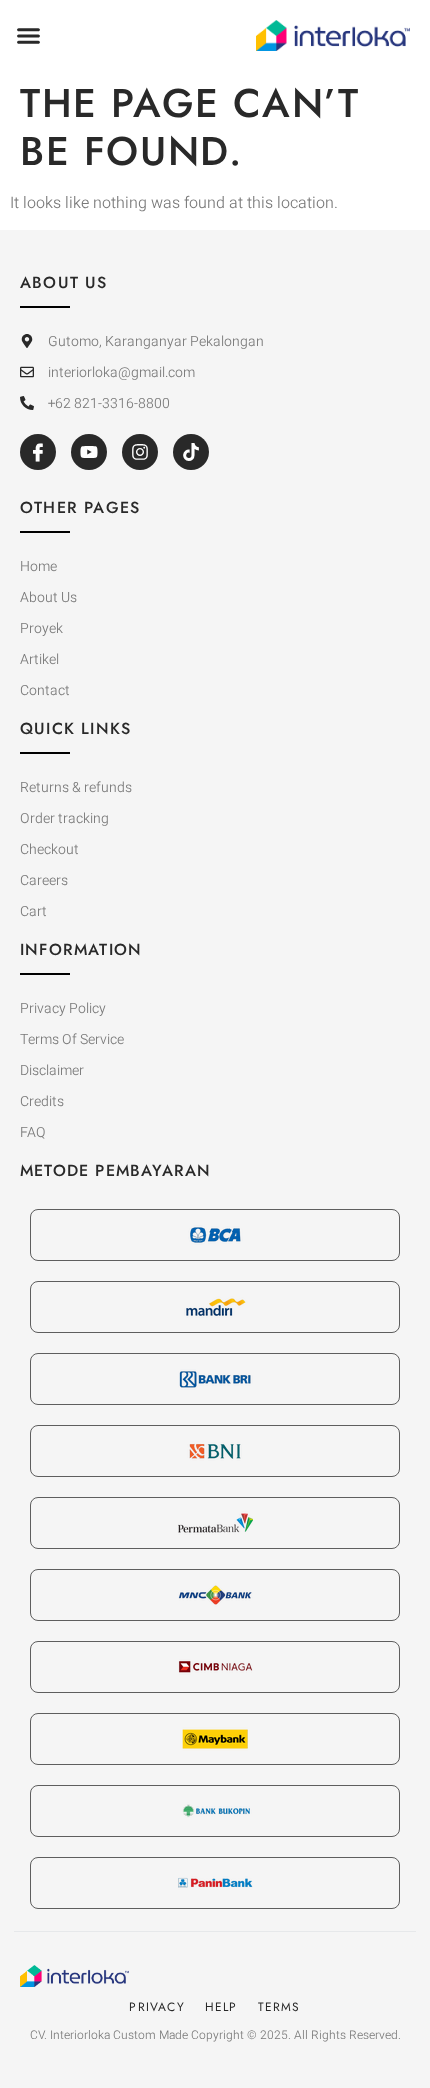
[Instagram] (140, 452)
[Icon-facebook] (38, 452)
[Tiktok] (191, 452)
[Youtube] (89, 452)
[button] (29, 36)
